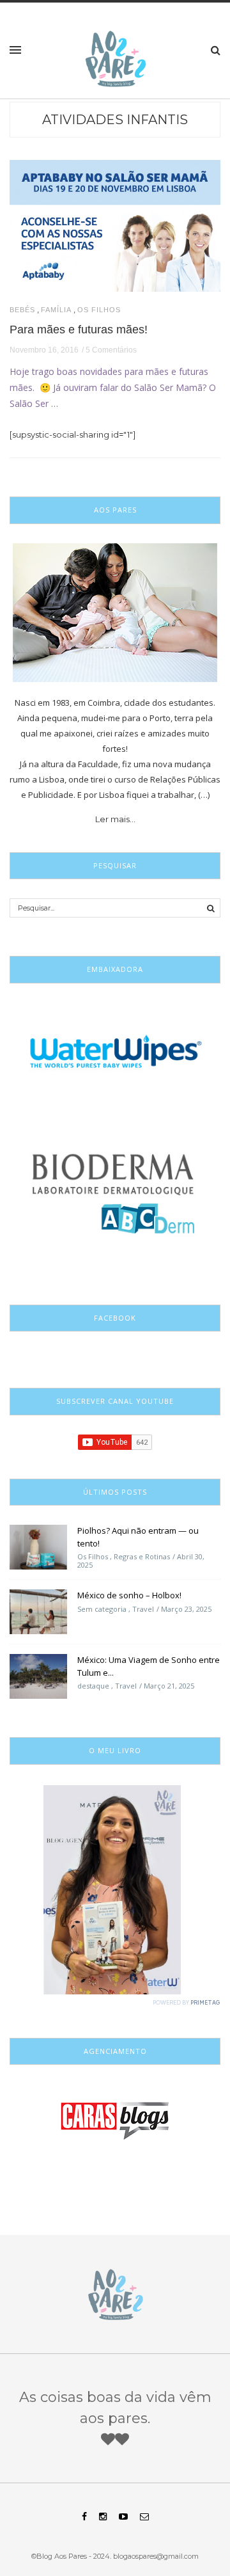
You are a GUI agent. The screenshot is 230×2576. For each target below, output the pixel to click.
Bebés (22, 310)
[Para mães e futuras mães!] (115, 225)
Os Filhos (99, 310)
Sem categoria (102, 1609)
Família (56, 310)
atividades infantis (115, 120)
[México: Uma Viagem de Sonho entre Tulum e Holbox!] (38, 1676)
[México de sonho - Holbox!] (38, 1611)
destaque (93, 1686)
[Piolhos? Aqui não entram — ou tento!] (38, 1546)
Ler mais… (115, 819)
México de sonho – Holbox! (129, 1595)
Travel (143, 1609)
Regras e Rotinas (142, 1556)
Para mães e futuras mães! (79, 330)
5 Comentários (111, 350)
